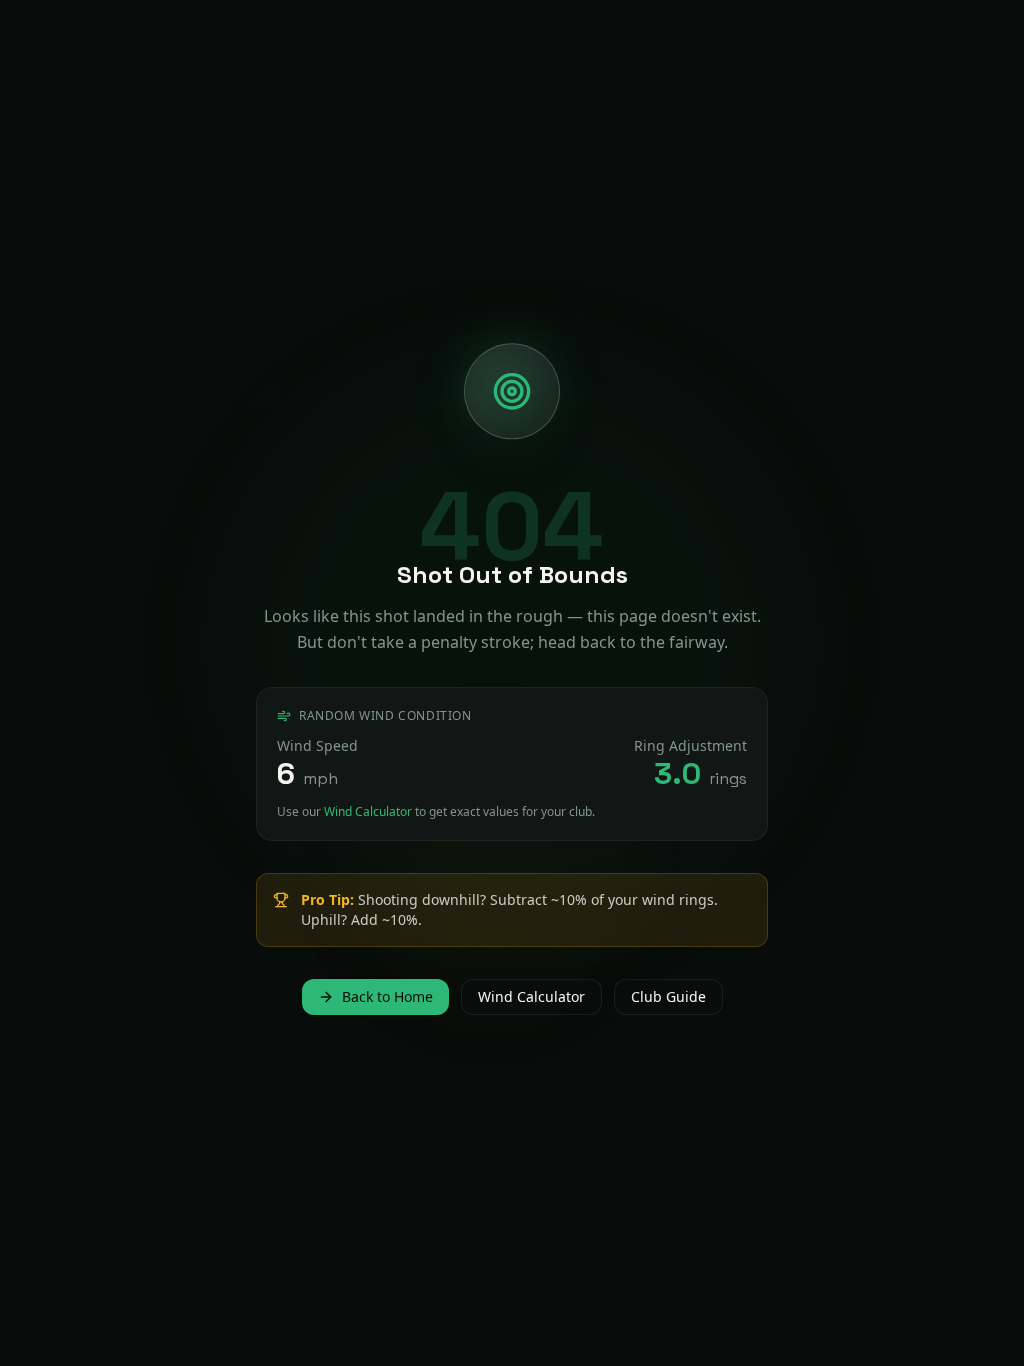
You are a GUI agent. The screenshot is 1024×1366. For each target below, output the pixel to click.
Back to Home (387, 996)
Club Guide (668, 996)
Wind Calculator (368, 811)
